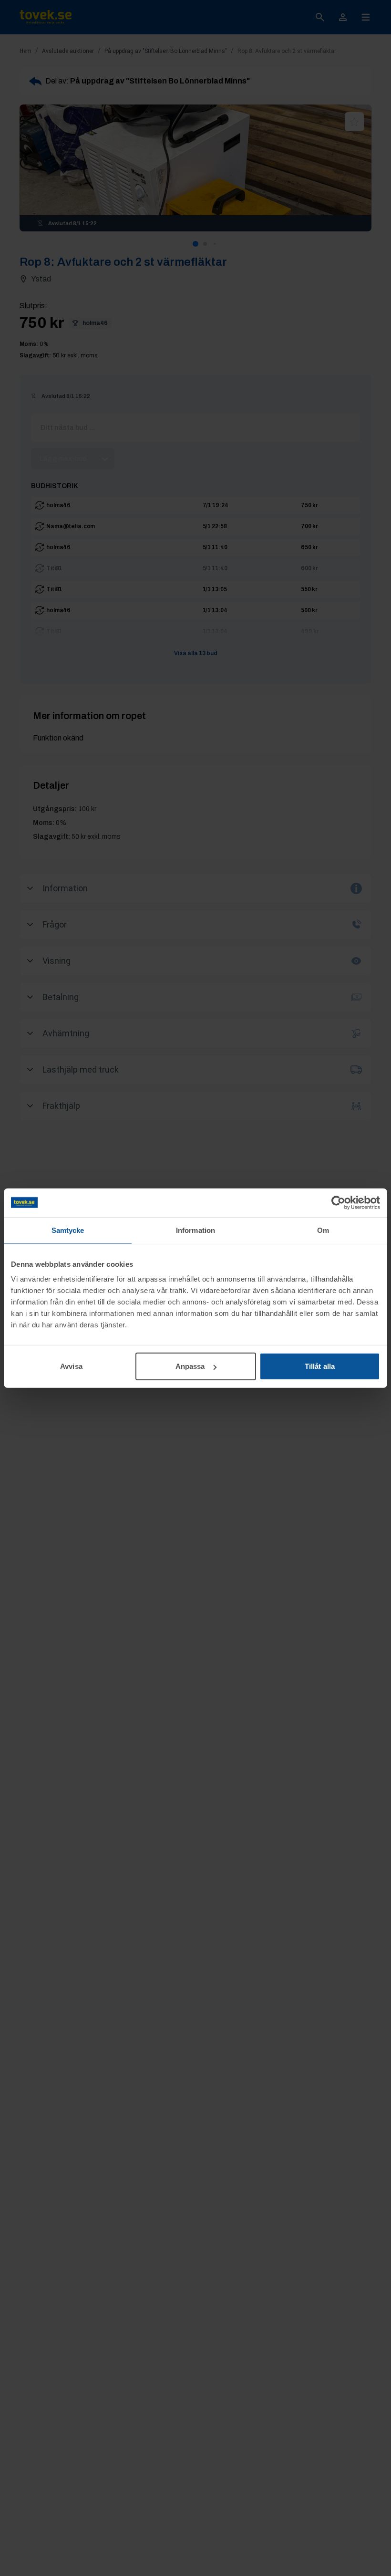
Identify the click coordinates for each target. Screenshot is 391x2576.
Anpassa (190, 1366)
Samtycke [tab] (68, 1230)
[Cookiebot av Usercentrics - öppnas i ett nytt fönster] (338, 1202)
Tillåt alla (320, 1366)
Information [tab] (195, 1230)
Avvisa (71, 1366)
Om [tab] (323, 1230)
